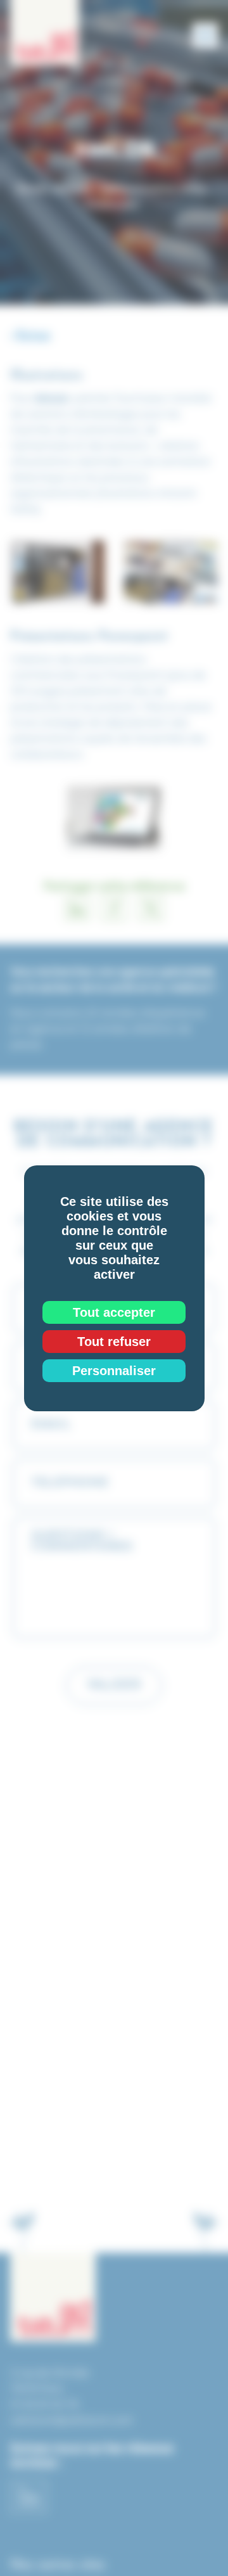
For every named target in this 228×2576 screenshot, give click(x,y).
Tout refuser (114, 1342)
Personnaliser (114, 1371)
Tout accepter (114, 1312)
